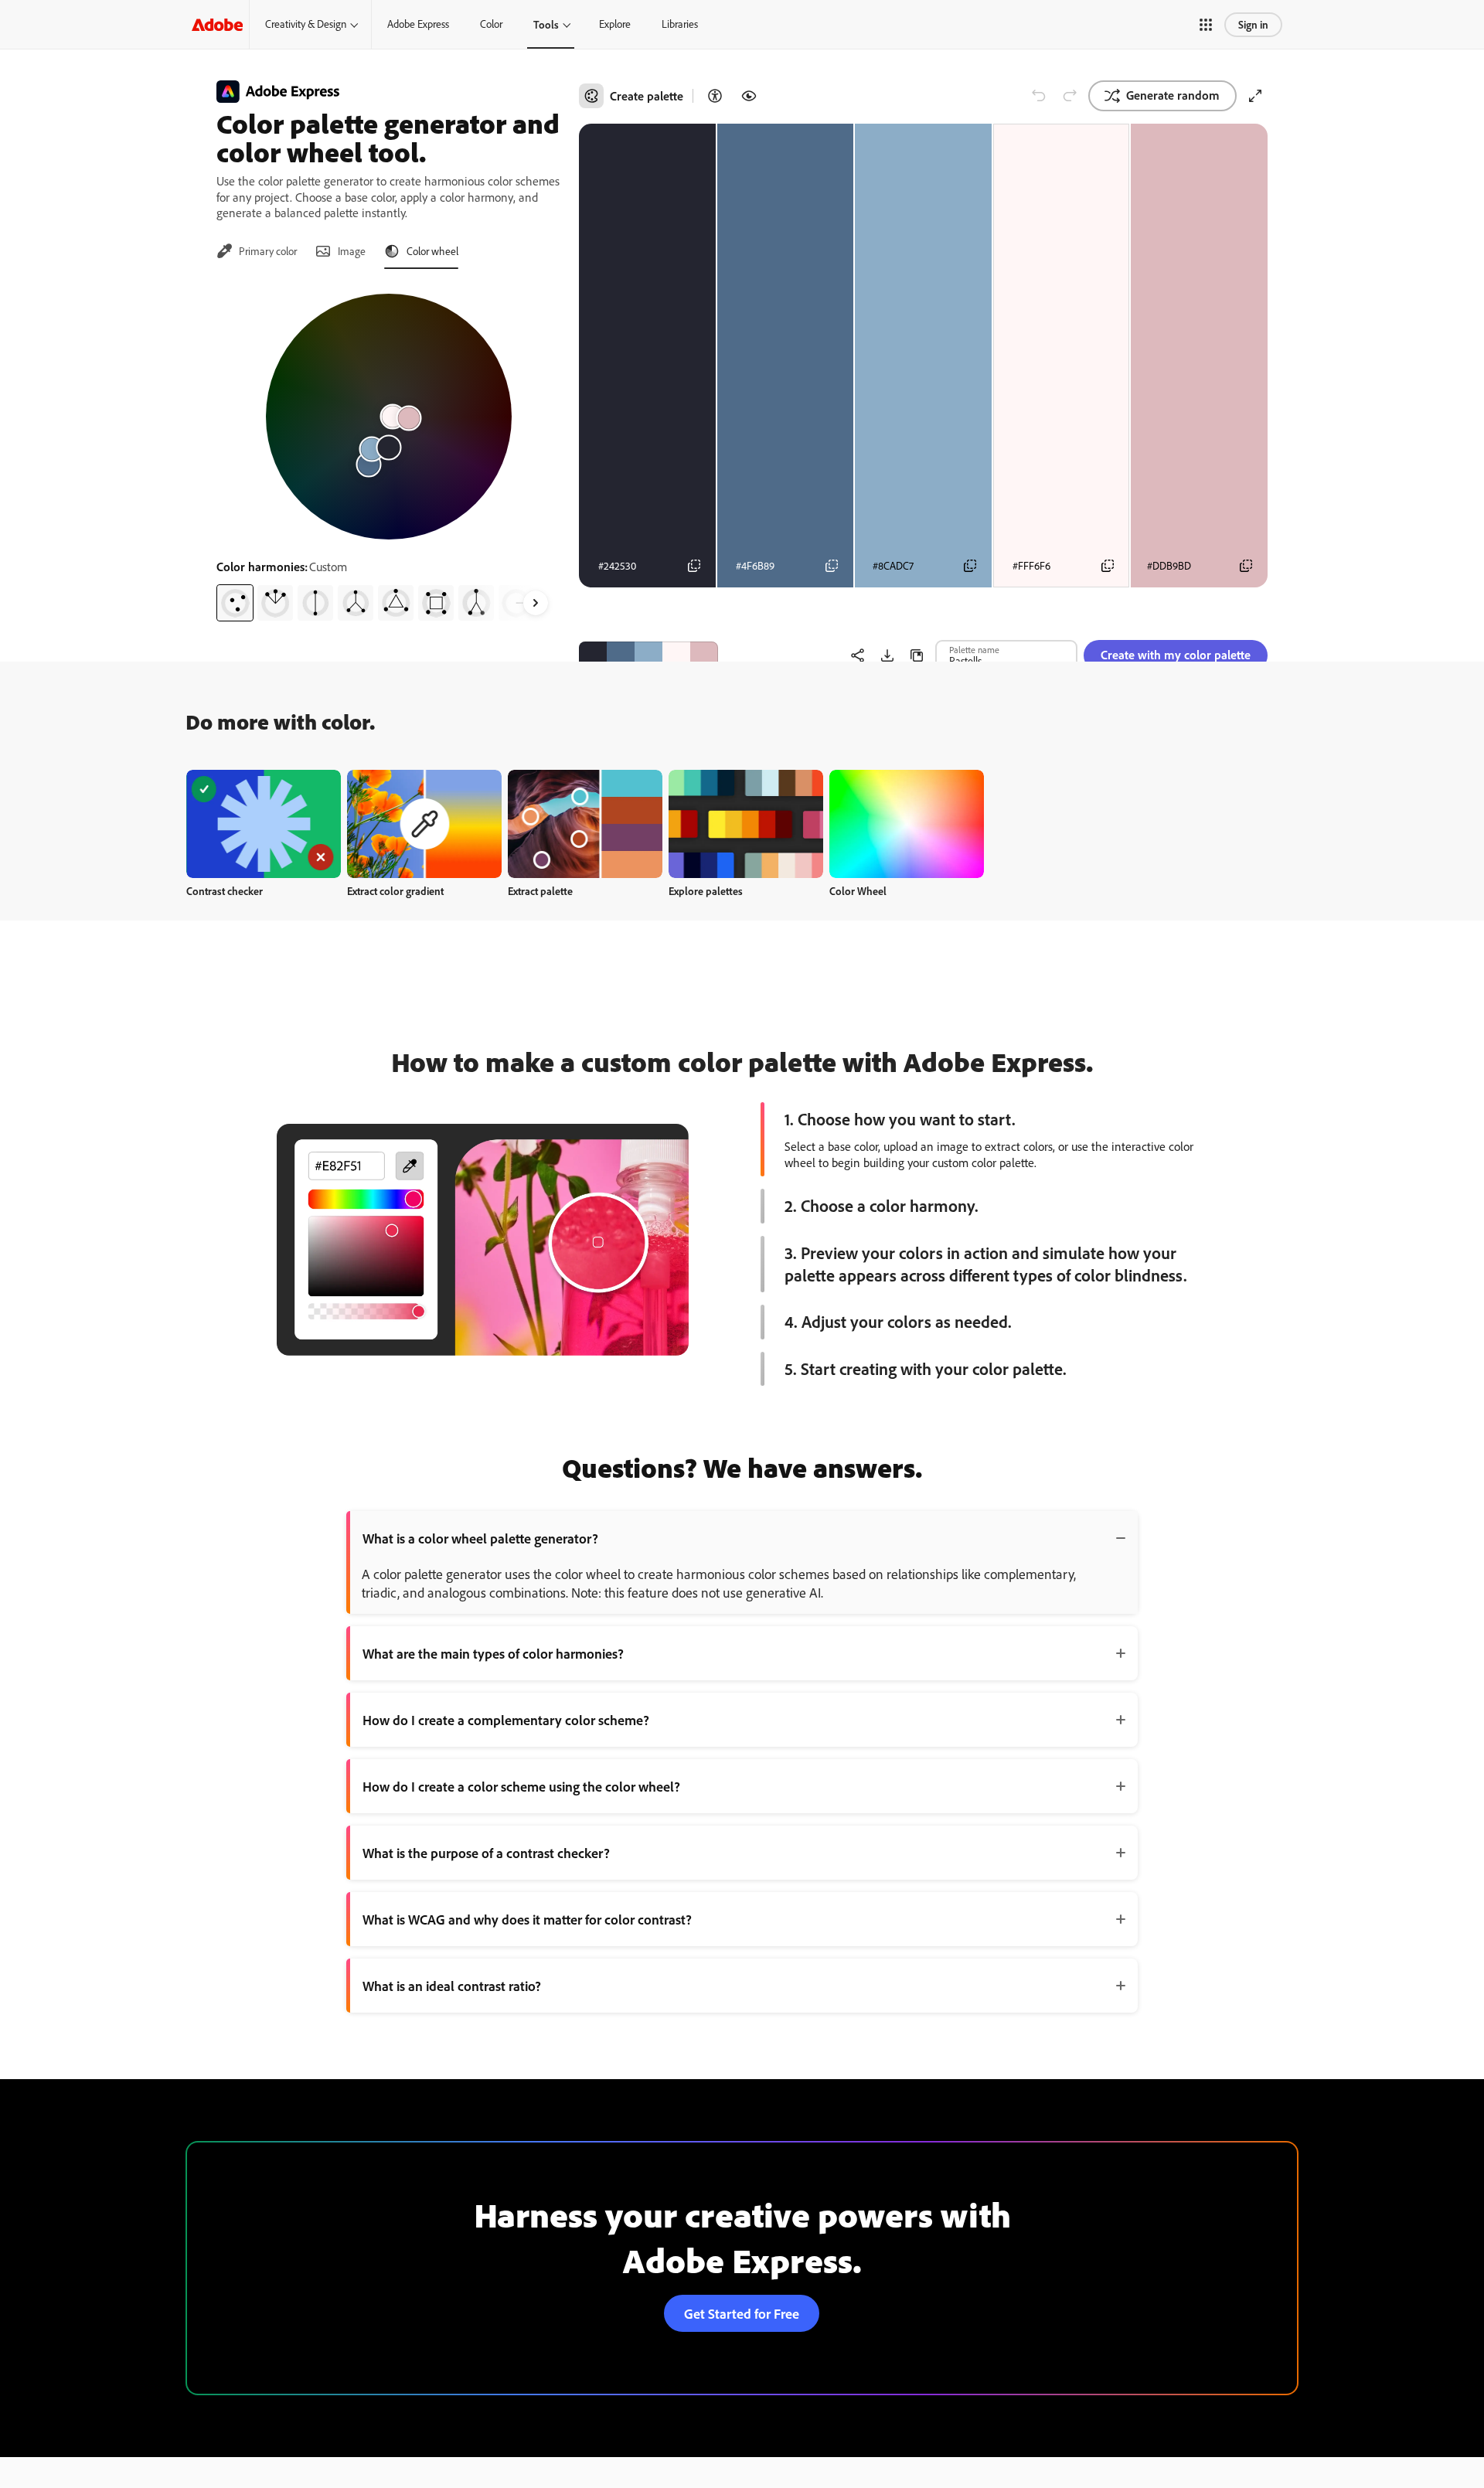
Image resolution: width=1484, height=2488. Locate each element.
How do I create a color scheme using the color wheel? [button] (521, 1786)
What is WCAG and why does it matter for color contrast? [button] (527, 1919)
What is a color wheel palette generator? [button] (480, 1538)
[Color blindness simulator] (749, 96)
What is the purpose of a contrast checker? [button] (486, 1853)
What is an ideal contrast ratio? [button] (452, 1986)
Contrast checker (225, 891)
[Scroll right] (536, 603)
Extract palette (540, 891)
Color (491, 24)
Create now (264, 824)
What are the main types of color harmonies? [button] (493, 1653)
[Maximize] (1255, 96)
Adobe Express (418, 24)
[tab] (257, 251)
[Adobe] (217, 24)
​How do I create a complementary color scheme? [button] (506, 1720)
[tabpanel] (388, 451)
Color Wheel (858, 891)
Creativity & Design (306, 24)
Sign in (1253, 24)
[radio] (235, 603)
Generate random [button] (1173, 95)
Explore (615, 24)
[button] (1206, 25)
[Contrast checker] (715, 96)
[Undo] (1039, 96)
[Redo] (1070, 96)
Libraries (680, 24)
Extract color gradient (395, 891)
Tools (546, 24)
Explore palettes (706, 891)
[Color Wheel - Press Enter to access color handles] (389, 417)
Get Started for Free (742, 2313)
